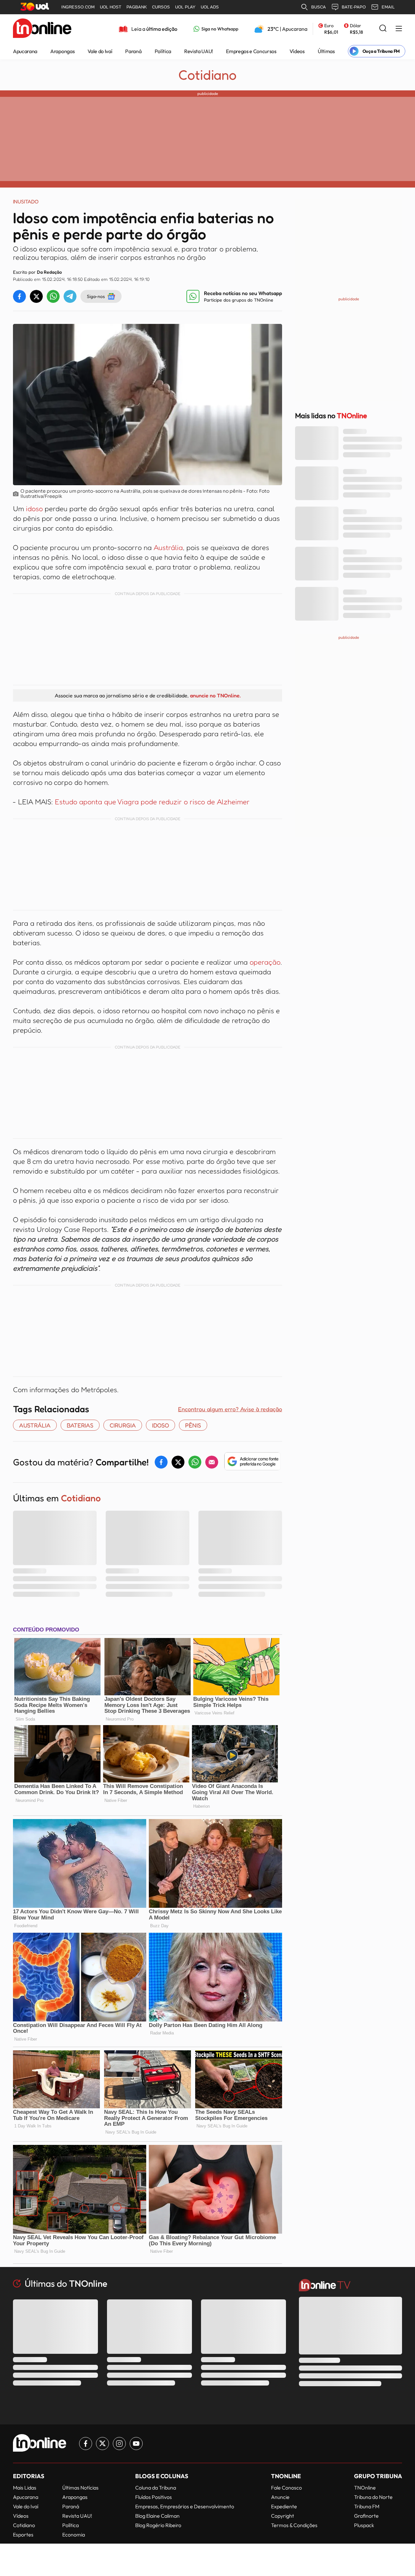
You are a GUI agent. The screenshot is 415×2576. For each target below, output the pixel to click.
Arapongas (62, 51)
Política (163, 51)
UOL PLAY (185, 7)
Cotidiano (207, 75)
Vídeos (297, 51)
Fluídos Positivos (154, 2497)
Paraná (133, 51)
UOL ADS (210, 7)
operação (265, 962)
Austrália (168, 547)
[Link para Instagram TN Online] (119, 2444)
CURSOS (161, 7)
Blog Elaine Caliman (157, 2516)
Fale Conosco (286, 2488)
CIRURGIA (123, 1425)
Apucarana (25, 51)
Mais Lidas (25, 2488)
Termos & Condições (294, 2525)
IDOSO (160, 1425)
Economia (74, 2535)
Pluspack (364, 2525)
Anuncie (280, 2497)
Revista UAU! (199, 51)
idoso (35, 509)
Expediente (284, 2506)
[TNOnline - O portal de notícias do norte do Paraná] (42, 29)
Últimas (326, 51)
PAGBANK (137, 7)
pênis (193, 1425)
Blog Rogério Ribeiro (158, 2525)
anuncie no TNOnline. (215, 695)
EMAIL (388, 7)
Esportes (23, 2535)
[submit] (383, 29)
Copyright (283, 2516)
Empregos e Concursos (251, 51)
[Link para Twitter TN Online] (102, 2444)
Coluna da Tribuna (156, 2488)
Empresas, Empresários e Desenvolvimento (185, 2506)
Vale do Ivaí (100, 51)
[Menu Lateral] (399, 29)
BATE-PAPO (354, 7)
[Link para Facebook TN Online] (86, 2444)
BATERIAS (80, 1425)
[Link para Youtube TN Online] (136, 2444)
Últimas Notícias (80, 2488)
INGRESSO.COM (78, 7)
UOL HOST (111, 7)
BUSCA (319, 7)
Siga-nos (96, 296)
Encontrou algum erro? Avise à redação (230, 1409)
